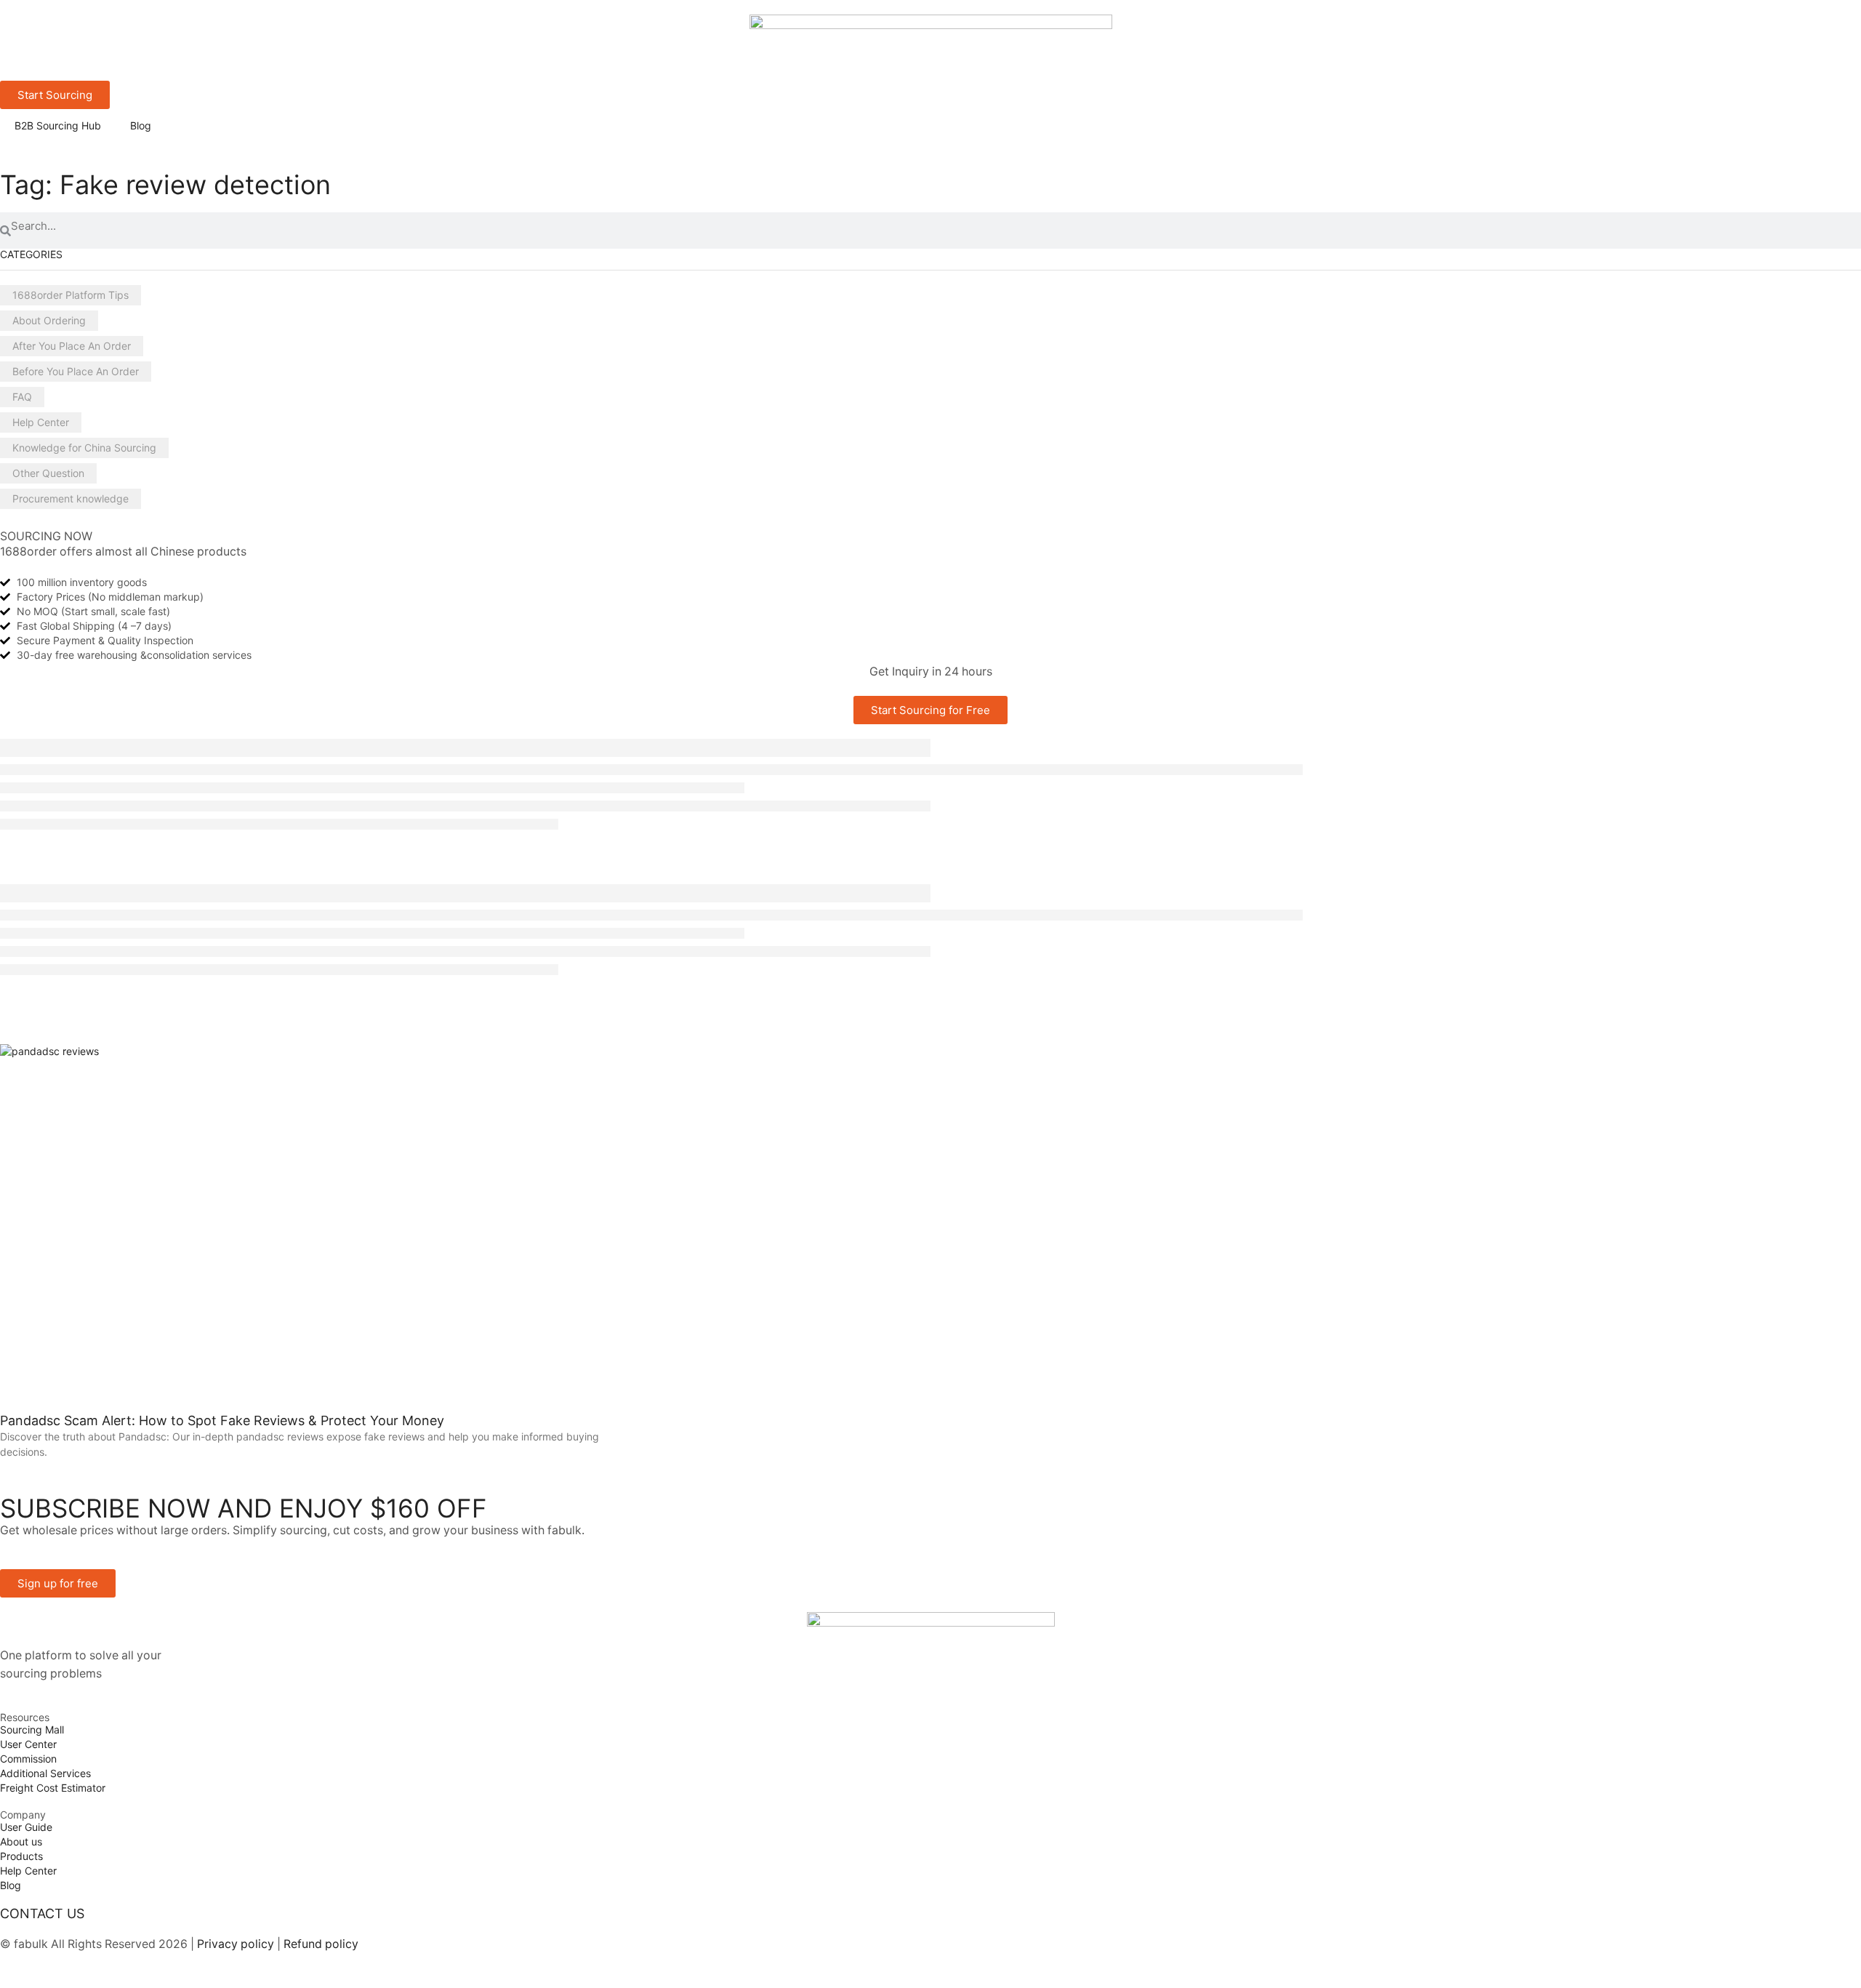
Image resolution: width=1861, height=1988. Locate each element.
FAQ (22, 397)
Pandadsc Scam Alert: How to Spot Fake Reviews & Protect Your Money (222, 1420)
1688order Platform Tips (71, 295)
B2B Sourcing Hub (58, 125)
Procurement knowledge (71, 498)
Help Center (41, 422)
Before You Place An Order (76, 371)
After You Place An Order (72, 346)
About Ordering (49, 320)
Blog (141, 125)
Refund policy (321, 1944)
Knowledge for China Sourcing (84, 448)
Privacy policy (234, 1944)
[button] (58, 1583)
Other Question (48, 473)
